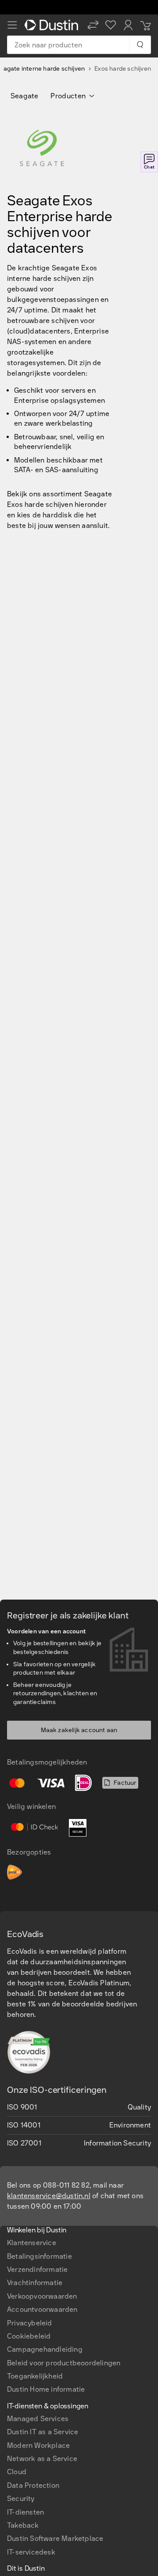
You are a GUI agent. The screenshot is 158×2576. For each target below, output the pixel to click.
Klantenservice (32, 2243)
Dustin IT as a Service (43, 2432)
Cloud (17, 2472)
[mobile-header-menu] (12, 25)
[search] (140, 45)
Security (21, 2499)
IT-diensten (25, 2512)
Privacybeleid (30, 2323)
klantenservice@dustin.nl (49, 2196)
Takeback (23, 2525)
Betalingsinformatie (39, 2256)
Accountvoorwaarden (42, 2309)
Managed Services (38, 2419)
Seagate (24, 96)
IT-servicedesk (31, 2552)
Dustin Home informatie (46, 2389)
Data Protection (33, 2485)
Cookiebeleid (29, 2336)
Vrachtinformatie (35, 2283)
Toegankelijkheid (35, 2376)
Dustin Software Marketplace (55, 2538)
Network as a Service (42, 2459)
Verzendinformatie (37, 2269)
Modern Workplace (38, 2445)
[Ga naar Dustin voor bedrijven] (53, 25)
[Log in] (128, 25)
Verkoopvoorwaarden (42, 2296)
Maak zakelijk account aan (79, 1730)
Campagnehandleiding (45, 2349)
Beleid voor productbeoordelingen (64, 2363)
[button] (93, 25)
